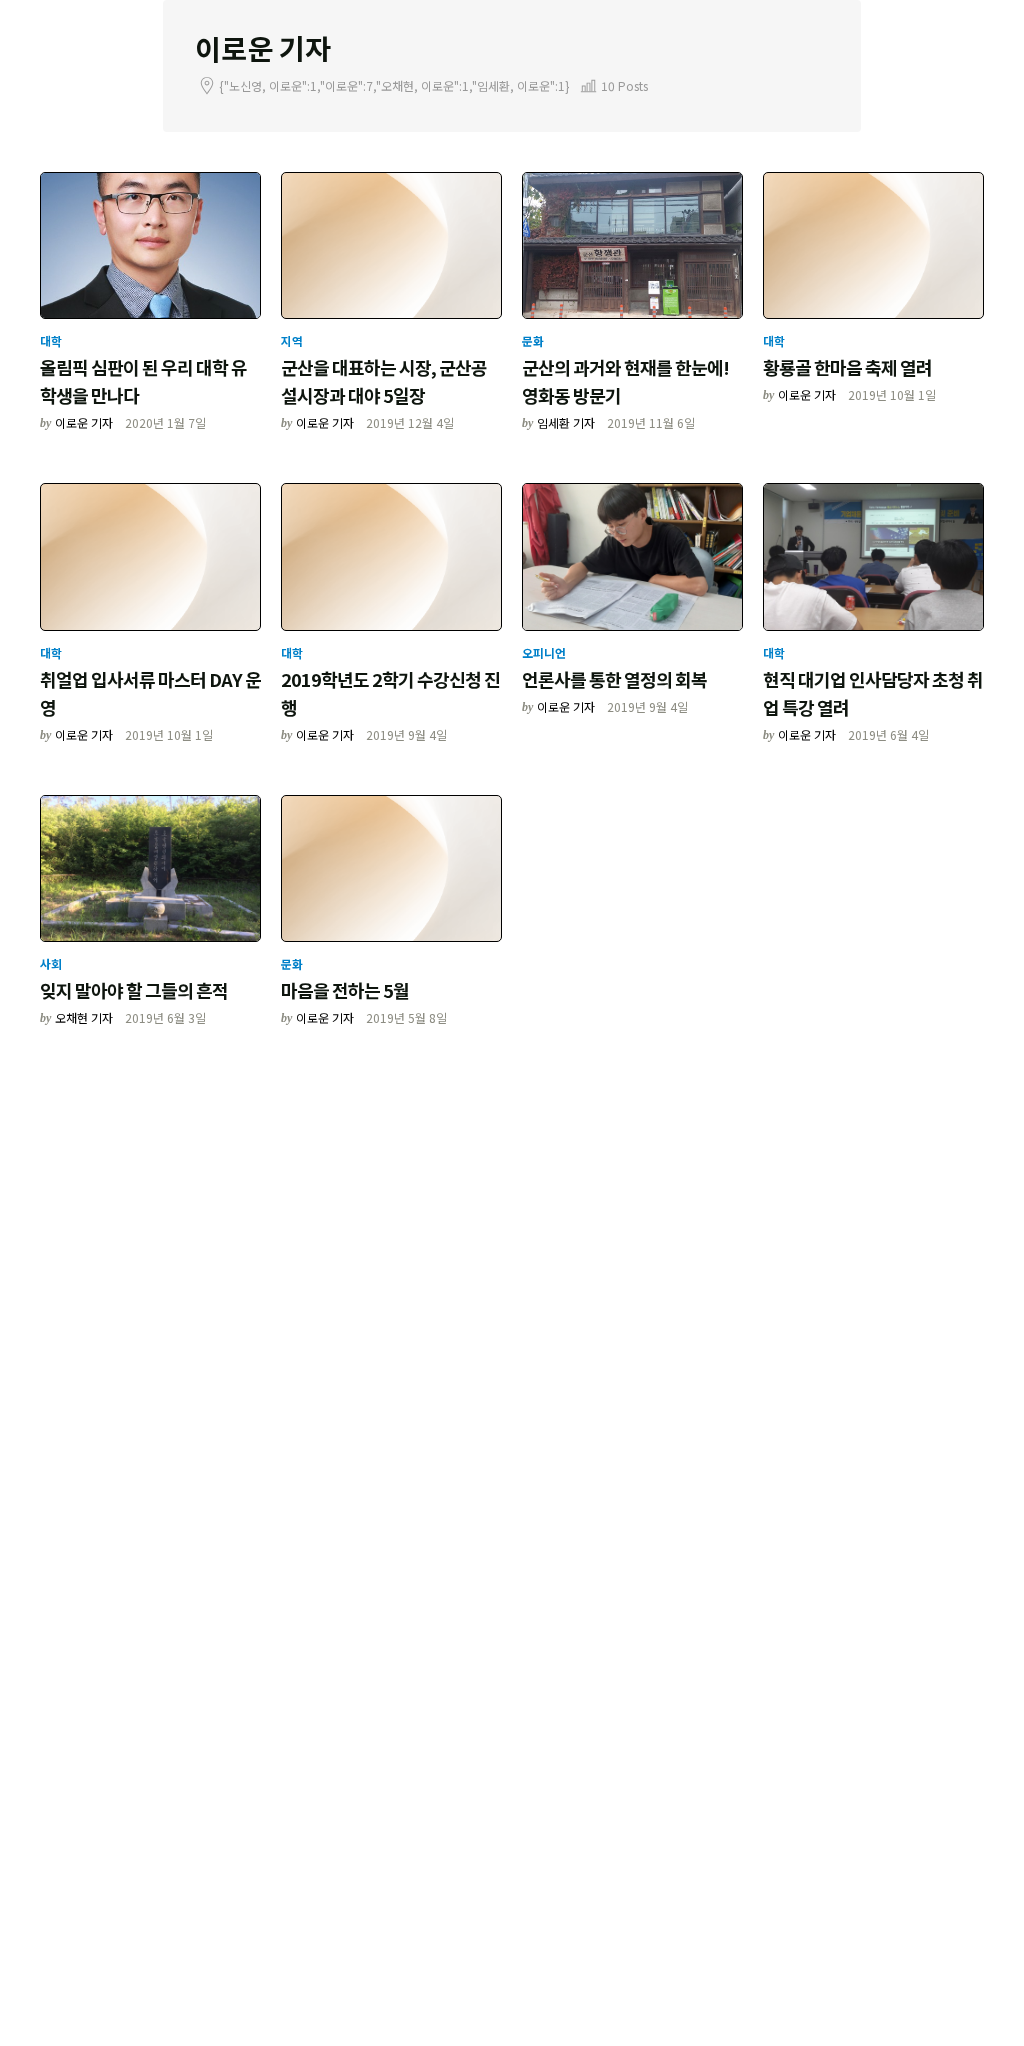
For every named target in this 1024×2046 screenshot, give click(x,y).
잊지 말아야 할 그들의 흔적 (134, 990)
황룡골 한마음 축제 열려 (847, 367)
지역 (292, 340)
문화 (533, 340)
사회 (51, 963)
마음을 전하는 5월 (345, 990)
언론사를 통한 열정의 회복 (614, 679)
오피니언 (544, 652)
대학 (51, 340)
